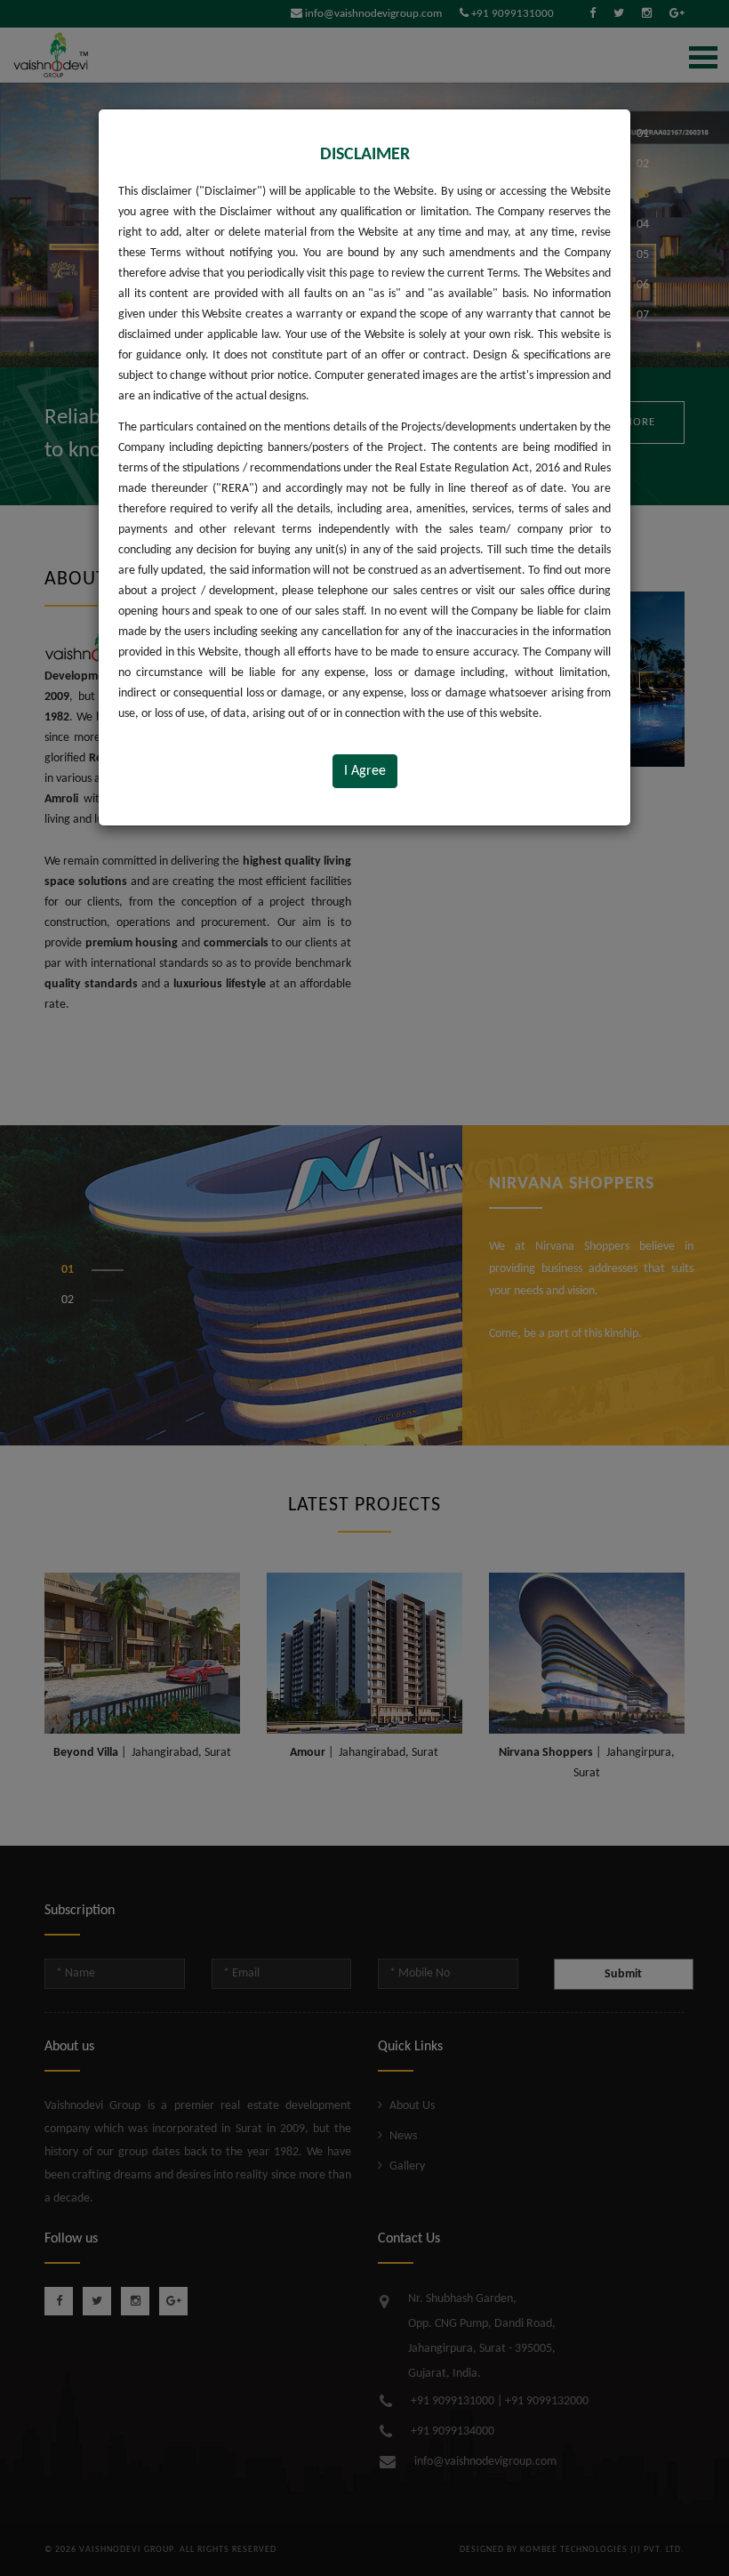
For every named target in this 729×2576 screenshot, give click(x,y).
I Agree (365, 771)
